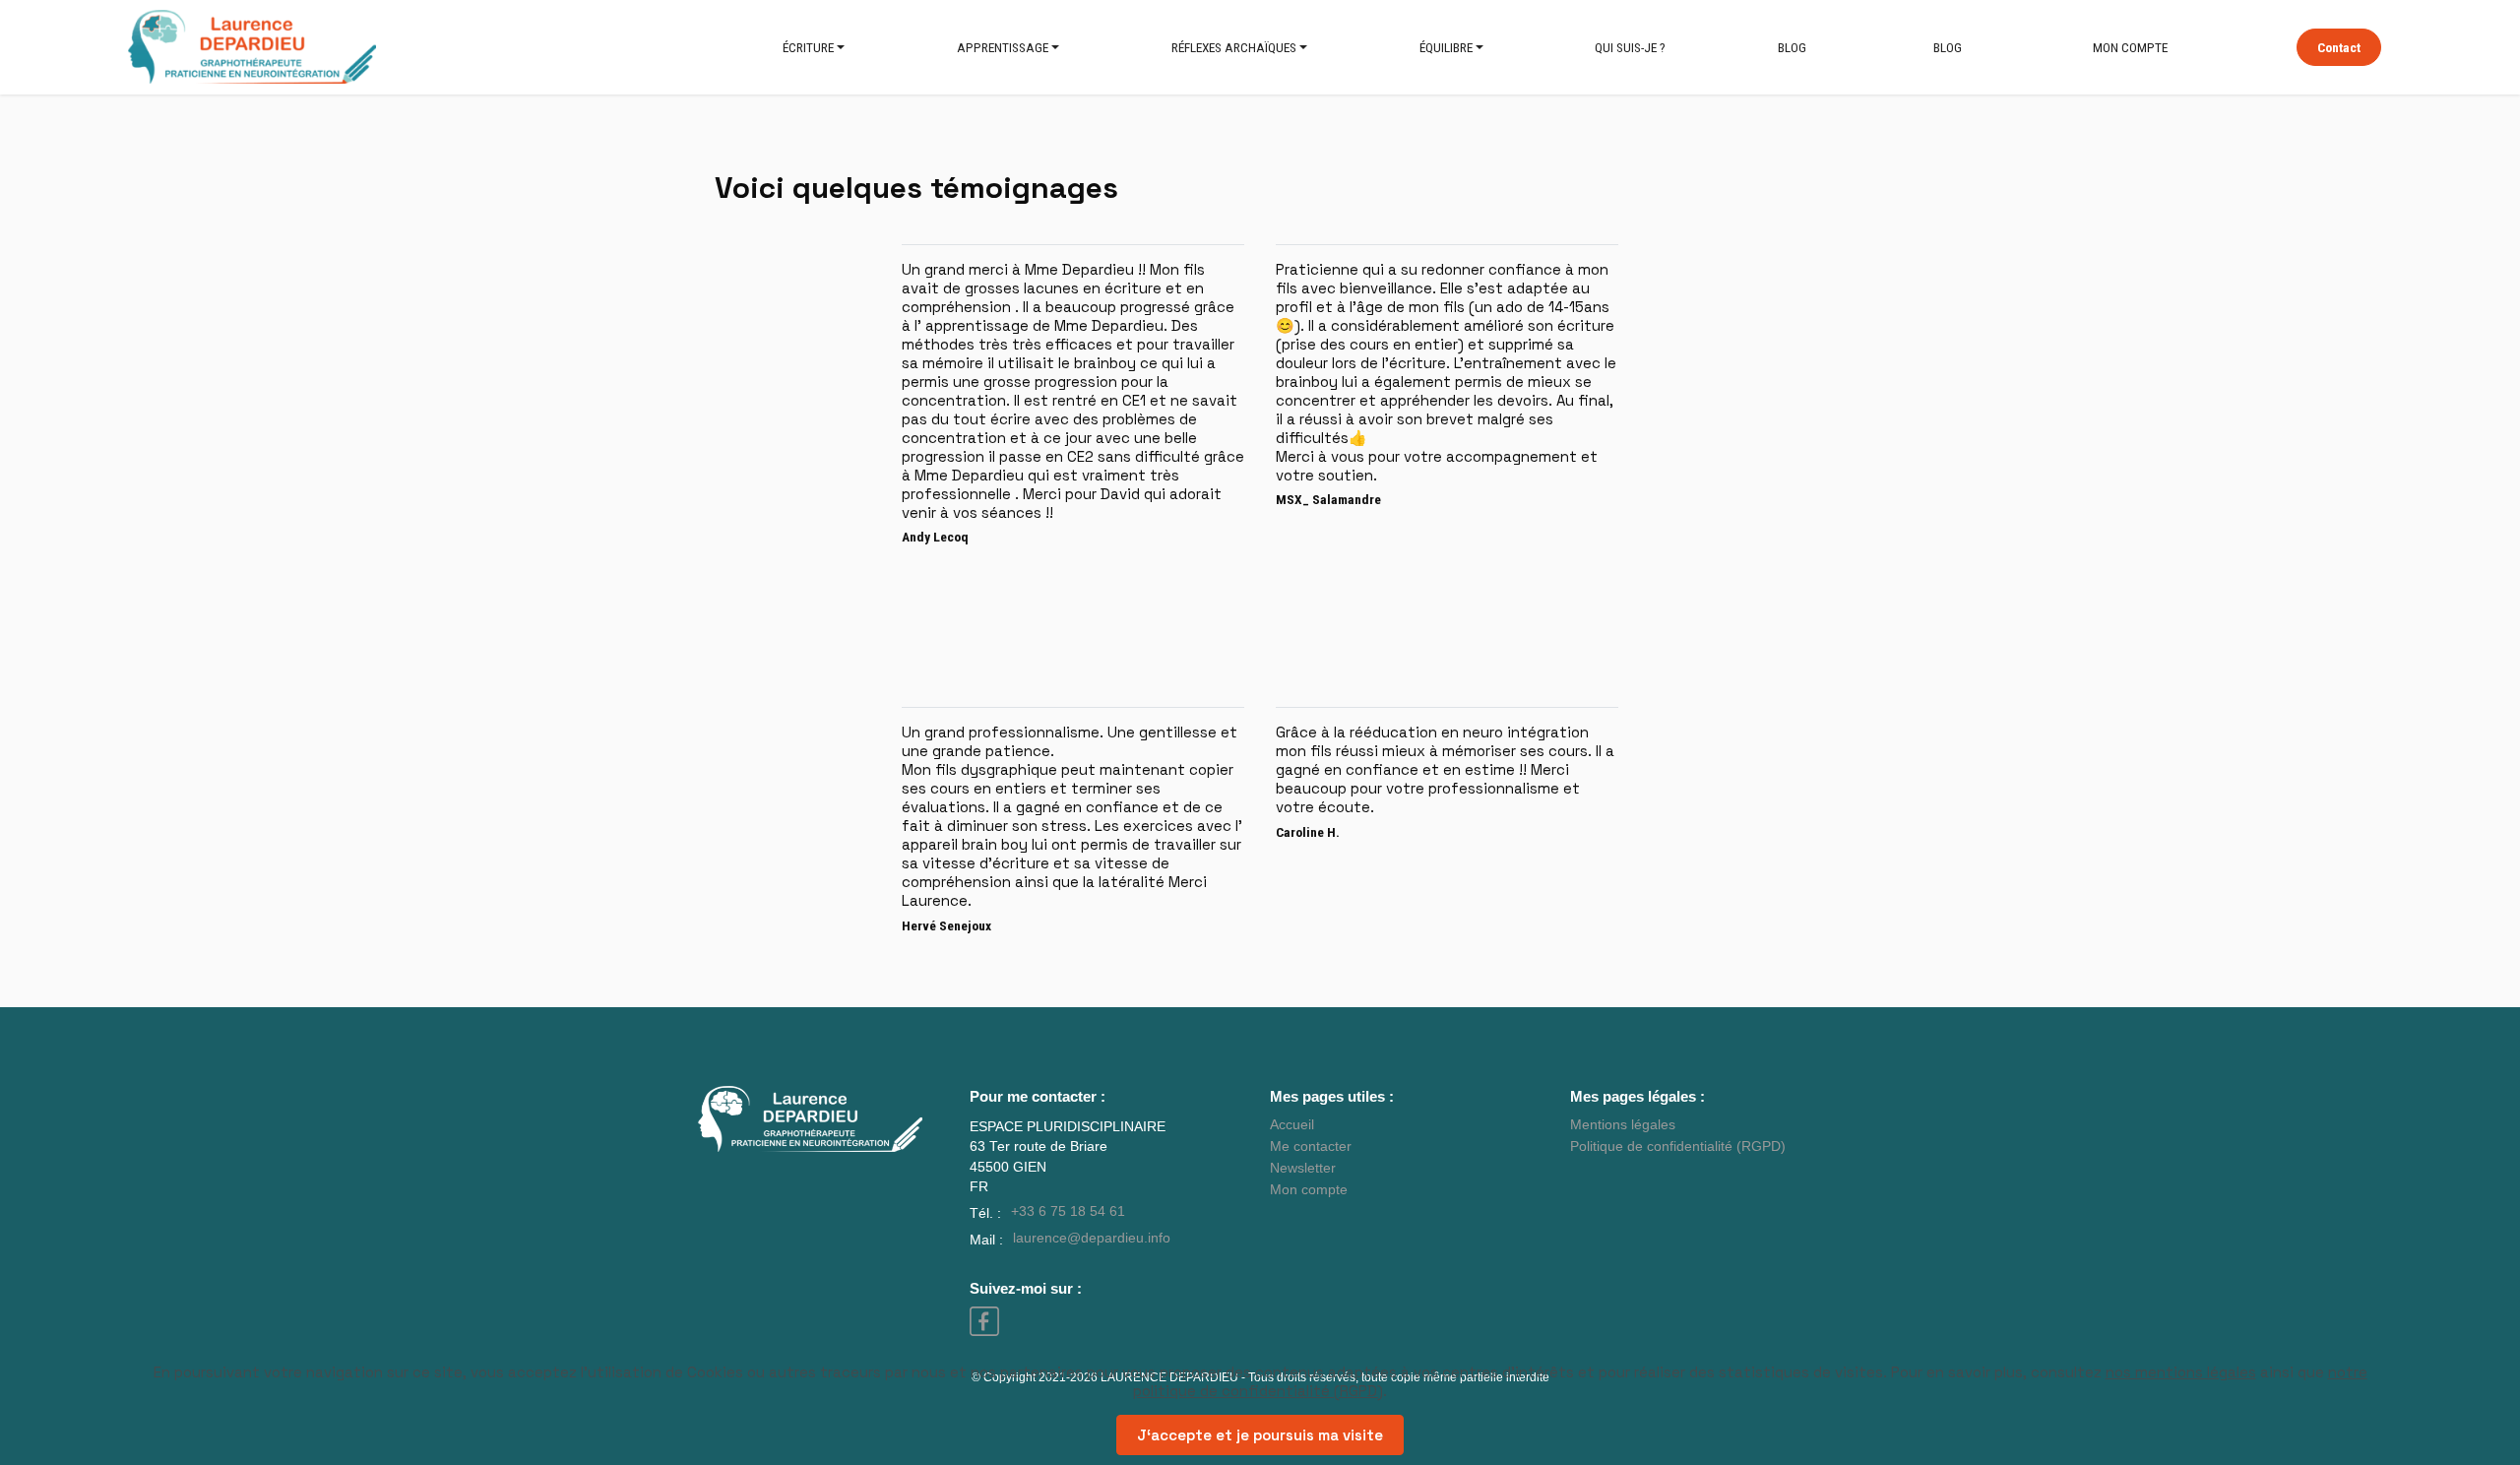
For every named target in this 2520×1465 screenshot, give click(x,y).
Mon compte (2130, 47)
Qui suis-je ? (1630, 47)
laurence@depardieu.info (1092, 1238)
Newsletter (1303, 1168)
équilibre (1446, 47)
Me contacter (1311, 1147)
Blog (1792, 47)
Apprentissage (1003, 47)
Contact (2339, 47)
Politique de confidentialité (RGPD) (1678, 1147)
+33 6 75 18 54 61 (1068, 1211)
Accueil (1292, 1125)
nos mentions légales (2181, 1372)
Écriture (808, 47)
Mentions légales (1623, 1125)
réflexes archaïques (1234, 47)
